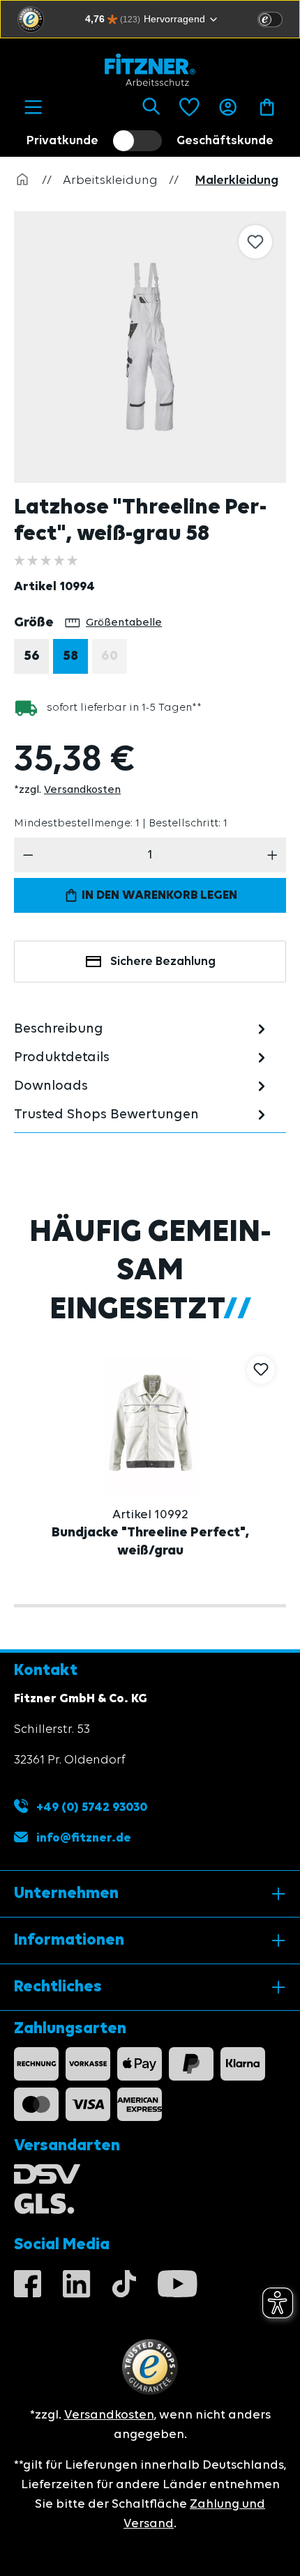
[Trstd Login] (278, 18)
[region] (157, 347)
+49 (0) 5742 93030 (90, 1807)
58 (70, 656)
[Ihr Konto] (228, 107)
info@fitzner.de (84, 1838)
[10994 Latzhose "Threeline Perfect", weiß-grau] (150, 347)
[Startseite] (22, 180)
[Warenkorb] (267, 107)
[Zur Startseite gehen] (150, 70)
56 (32, 656)
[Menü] (33, 107)
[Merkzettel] (189, 107)
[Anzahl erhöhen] (272, 855)
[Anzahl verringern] (28, 855)
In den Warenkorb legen (158, 895)
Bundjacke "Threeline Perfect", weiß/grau (150, 1542)
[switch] (270, 20)
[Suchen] (151, 107)
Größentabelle (124, 623)
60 (114, 660)
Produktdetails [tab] (62, 1058)
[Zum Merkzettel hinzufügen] (255, 242)
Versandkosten (82, 790)
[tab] (142, 1029)
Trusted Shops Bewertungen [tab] (106, 1115)
